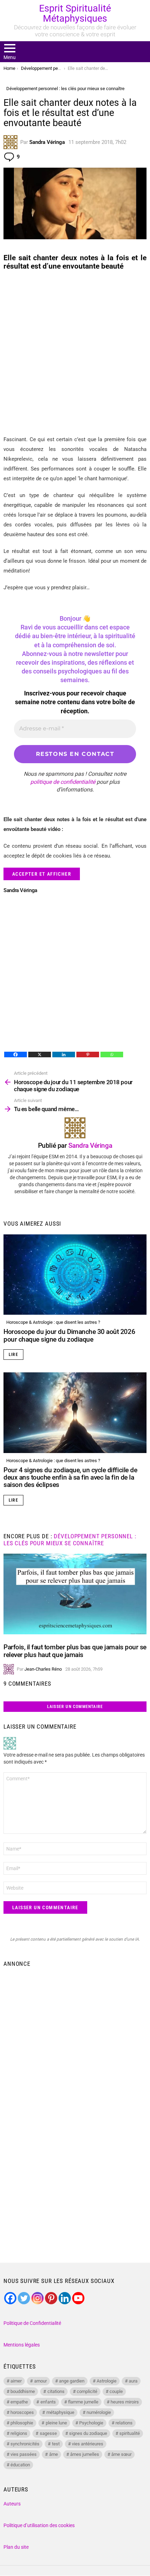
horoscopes (22, 2412)
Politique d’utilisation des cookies (39, 2525)
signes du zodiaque (88, 2433)
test (56, 2444)
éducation (20, 2465)
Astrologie (107, 2381)
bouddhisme (23, 2391)
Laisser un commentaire (75, 1707)
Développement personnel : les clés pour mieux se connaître (70, 1540)
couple (116, 2391)
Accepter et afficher (42, 874)
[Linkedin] (64, 1055)
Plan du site (16, 2547)
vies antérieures (88, 2444)
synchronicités (25, 2444)
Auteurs (12, 2504)
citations (56, 2391)
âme (54, 2454)
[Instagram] (37, 2298)
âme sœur (121, 2454)
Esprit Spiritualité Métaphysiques (75, 13)
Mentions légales (22, 2345)
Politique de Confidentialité (32, 2323)
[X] (40, 1055)
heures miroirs (125, 2402)
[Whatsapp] (112, 1055)
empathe (19, 2402)
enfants (48, 2402)
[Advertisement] (75, 353)
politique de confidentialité (63, 782)
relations (124, 2423)
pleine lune (56, 2423)
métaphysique (60, 2412)
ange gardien (72, 2381)
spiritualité (130, 2433)
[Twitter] (24, 2298)
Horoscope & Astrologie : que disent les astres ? (53, 1322)
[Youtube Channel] (78, 2298)
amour (40, 2381)
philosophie (22, 2423)
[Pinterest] (88, 1055)
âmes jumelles (85, 2454)
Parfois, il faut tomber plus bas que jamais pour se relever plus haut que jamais (75, 1651)
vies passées (24, 2454)
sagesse (48, 2433)
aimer (16, 2381)
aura (133, 2381)
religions (19, 2433)
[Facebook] (16, 1055)
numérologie (99, 2412)
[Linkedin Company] (65, 2298)
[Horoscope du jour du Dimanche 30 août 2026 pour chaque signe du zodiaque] (75, 1275)
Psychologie (91, 2423)
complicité (87, 2391)
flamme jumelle (83, 2402)
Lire (13, 1355)
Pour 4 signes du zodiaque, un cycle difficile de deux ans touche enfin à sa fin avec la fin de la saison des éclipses (70, 1477)
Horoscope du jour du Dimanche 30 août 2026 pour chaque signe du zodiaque (69, 1335)
